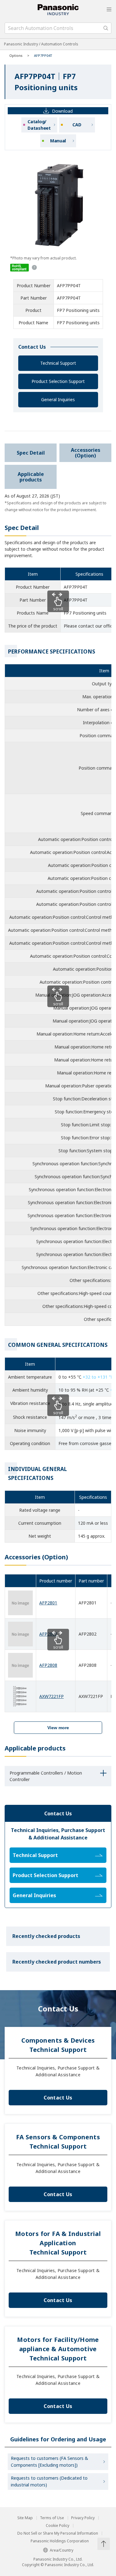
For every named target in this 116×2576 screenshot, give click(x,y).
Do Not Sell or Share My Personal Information (58, 2533)
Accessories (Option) (86, 453)
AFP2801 (48, 1603)
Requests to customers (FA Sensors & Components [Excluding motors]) (49, 2462)
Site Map (25, 2518)
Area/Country (62, 2550)
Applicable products (31, 477)
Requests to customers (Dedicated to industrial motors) (49, 2481)
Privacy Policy (83, 2518)
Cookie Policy (58, 2526)
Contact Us (58, 2098)
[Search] (106, 28)
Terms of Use (52, 2518)
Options (16, 55)
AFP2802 (48, 1634)
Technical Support (58, 363)
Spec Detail (31, 453)
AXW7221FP (52, 1696)
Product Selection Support (58, 381)
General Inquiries (58, 399)
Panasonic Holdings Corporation (60, 2541)
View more (58, 1728)
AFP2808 (48, 1665)
